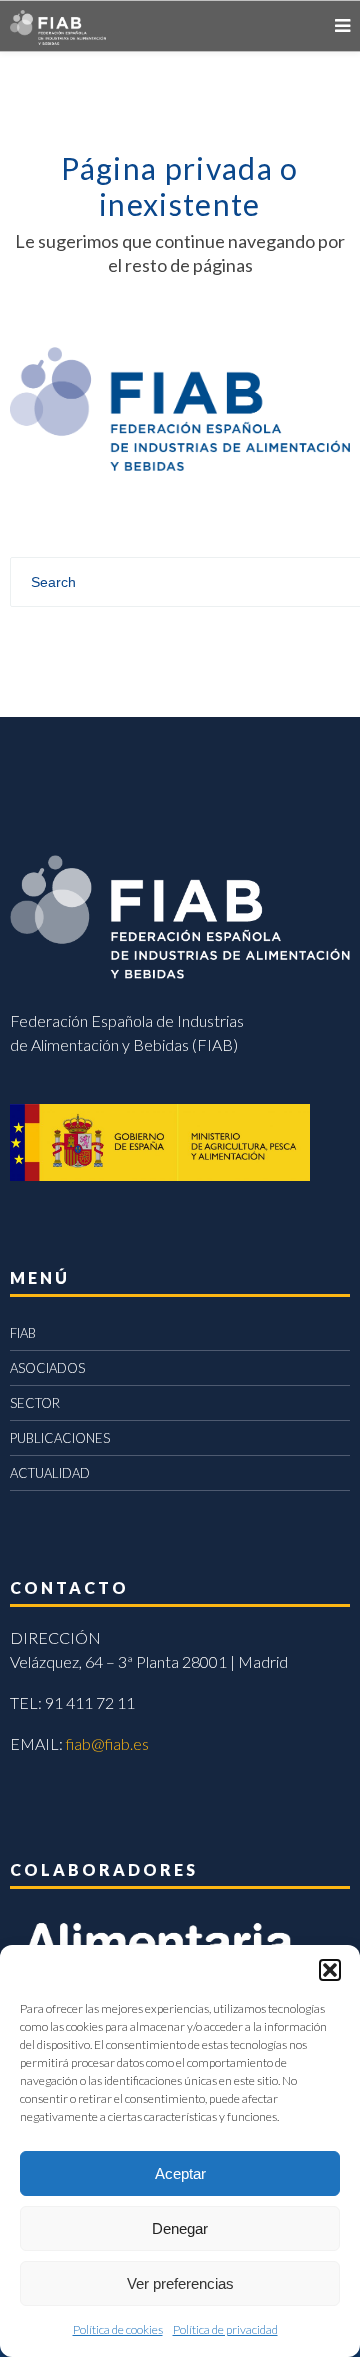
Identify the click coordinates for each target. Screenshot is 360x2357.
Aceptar (180, 2173)
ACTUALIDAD (50, 1473)
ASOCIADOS (47, 1368)
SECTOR (35, 1403)
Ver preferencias (180, 2283)
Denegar (180, 2228)
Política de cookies (118, 2329)
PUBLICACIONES (60, 1438)
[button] (330, 1970)
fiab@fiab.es (107, 1743)
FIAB (23, 1333)
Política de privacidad (225, 2329)
